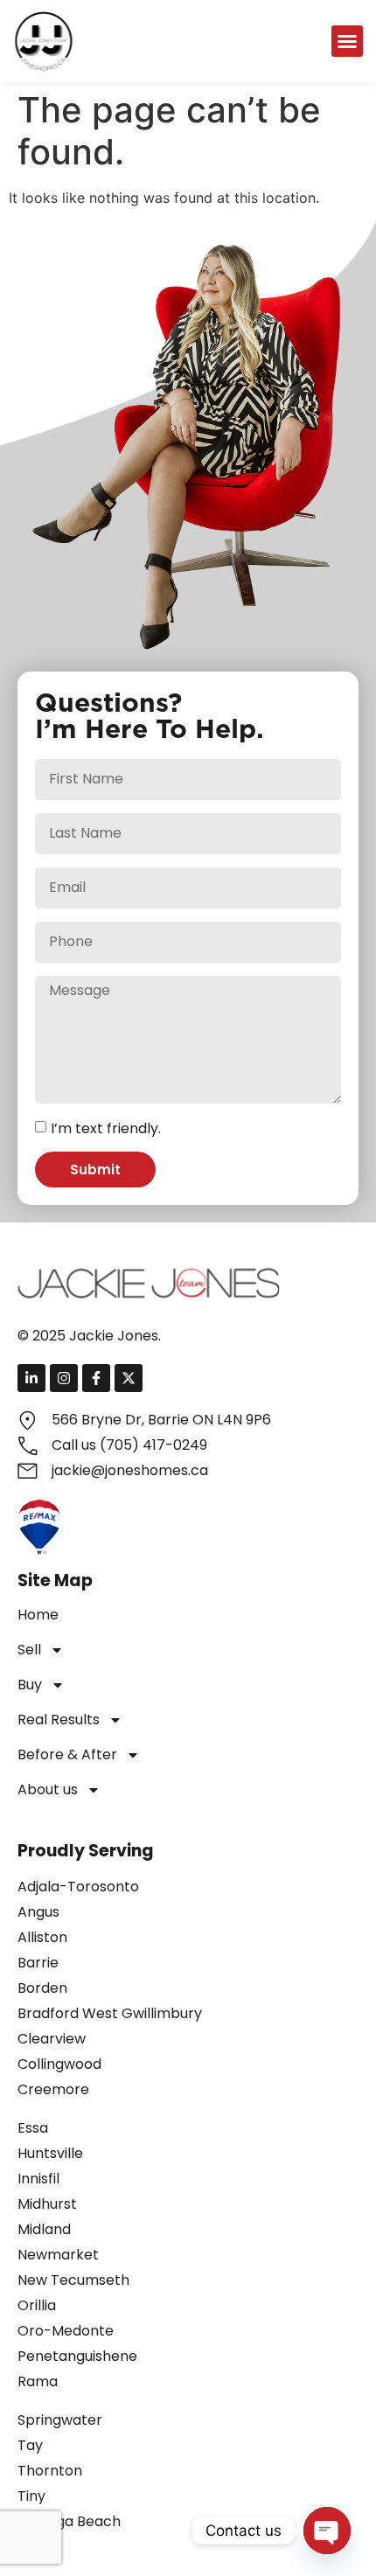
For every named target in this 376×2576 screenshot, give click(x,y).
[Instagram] (64, 1378)
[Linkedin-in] (31, 1378)
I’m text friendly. (106, 1128)
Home (38, 1615)
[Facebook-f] (96, 1378)
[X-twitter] (129, 1378)
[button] (347, 41)
